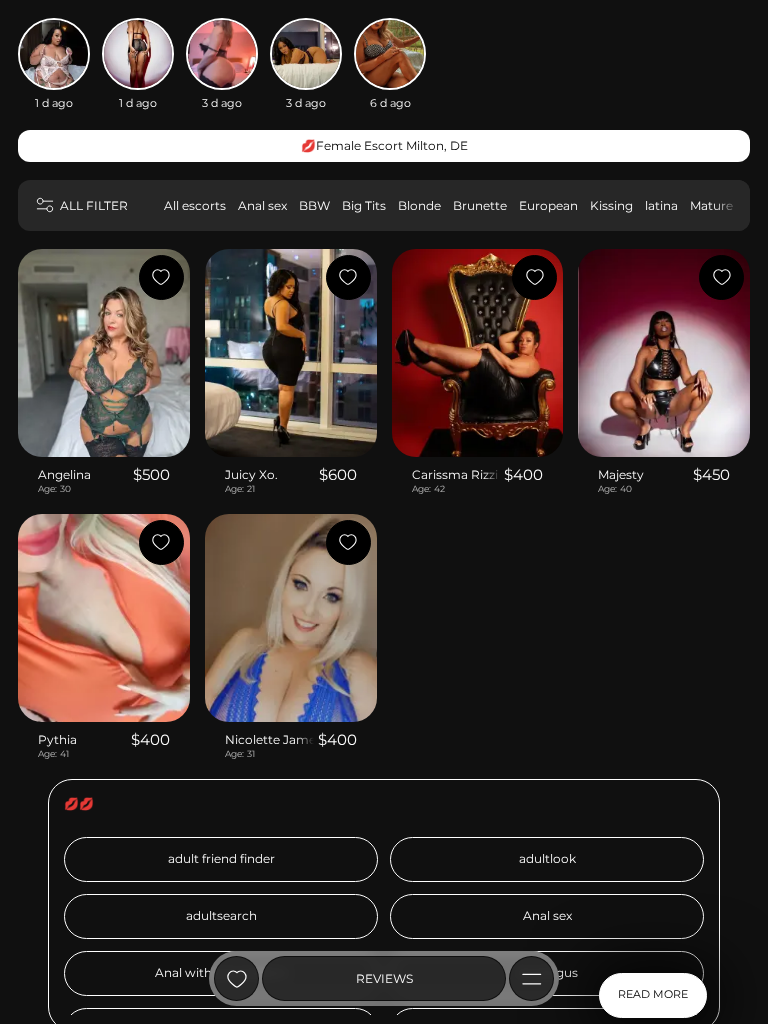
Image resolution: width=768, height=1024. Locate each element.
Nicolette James (269, 739)
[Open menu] (531, 978)
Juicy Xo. (251, 474)
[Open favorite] (236, 978)
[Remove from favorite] (161, 277)
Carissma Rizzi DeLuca (456, 474)
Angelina (64, 474)
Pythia (57, 739)
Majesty (621, 474)
